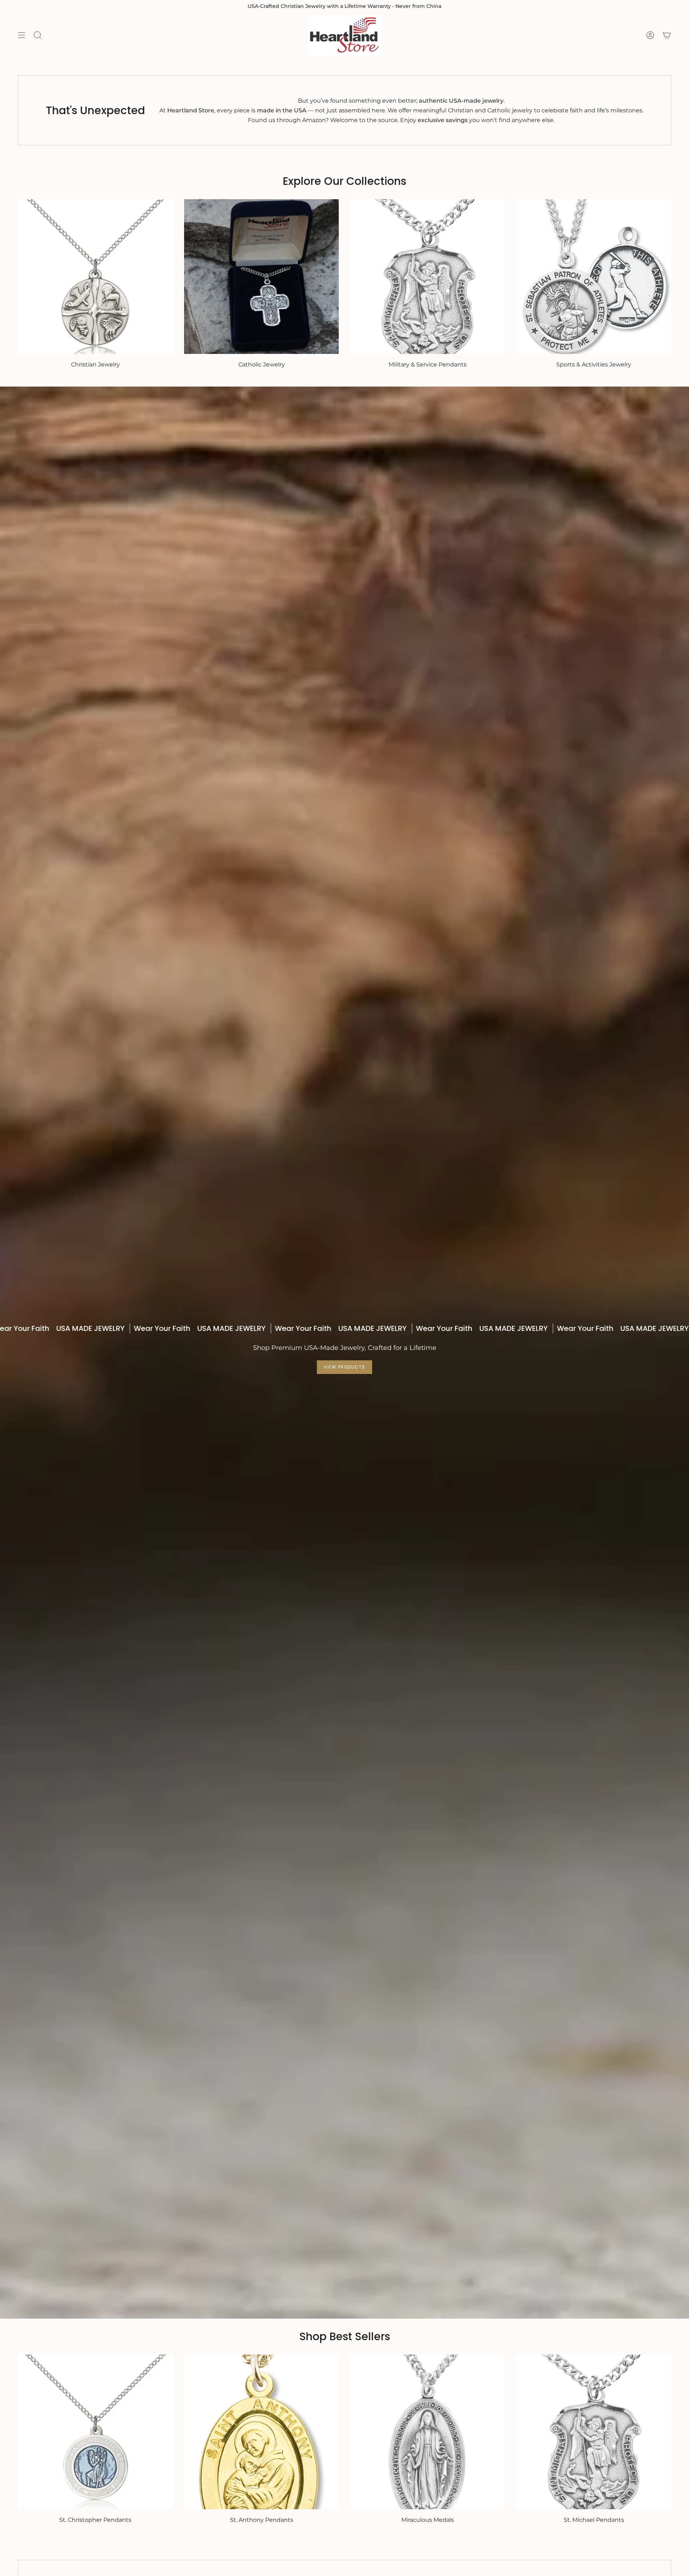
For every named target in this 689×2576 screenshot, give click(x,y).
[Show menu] (22, 35)
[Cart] (667, 35)
